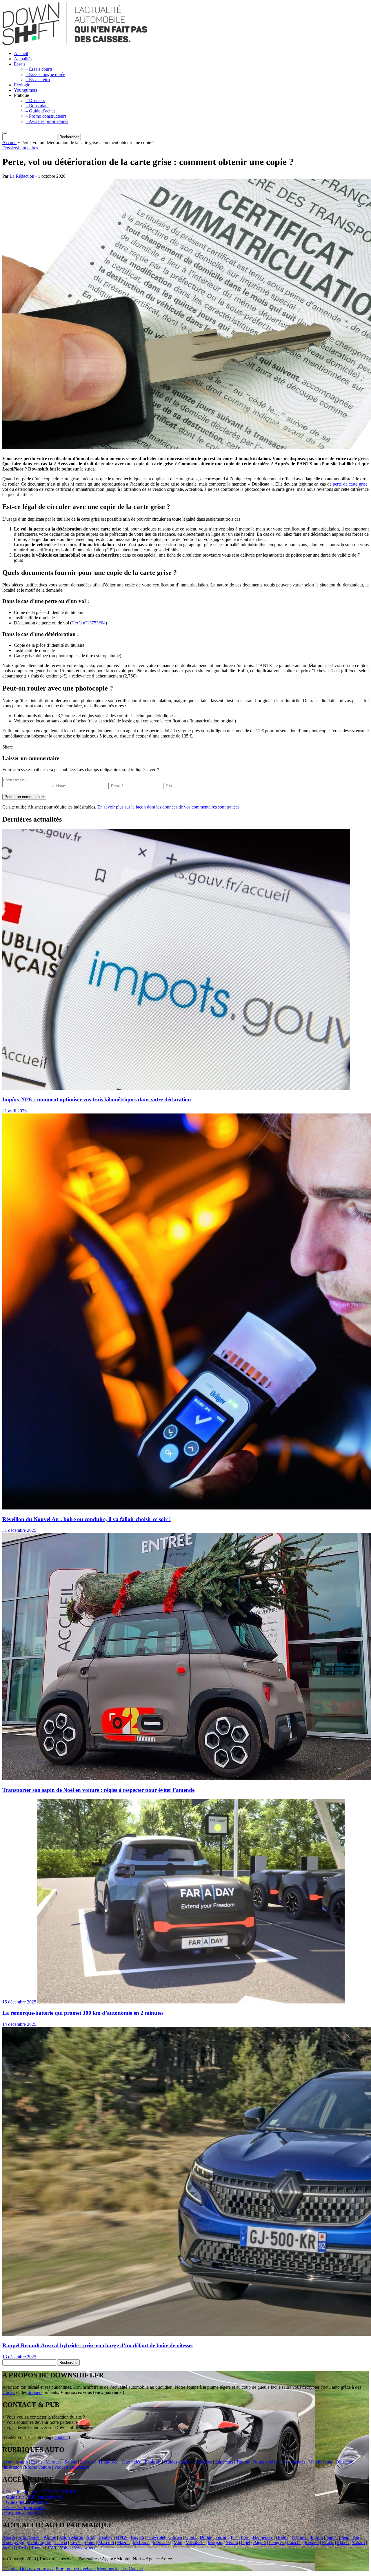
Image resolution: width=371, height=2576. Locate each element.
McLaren (141, 2543)
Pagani (260, 2543)
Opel (246, 2543)
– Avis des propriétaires (47, 121)
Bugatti (137, 2537)
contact (61, 2437)
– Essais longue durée (45, 74)
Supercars (224, 2462)
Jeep (345, 2537)
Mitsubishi (195, 2543)
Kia (356, 2537)
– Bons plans (37, 106)
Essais (20, 64)
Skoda (343, 2543)
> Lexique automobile (22, 2513)
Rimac (328, 2543)
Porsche (294, 2543)
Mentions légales (112, 2569)
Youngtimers (26, 90)
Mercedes (162, 2543)
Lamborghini (39, 2543)
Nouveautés (294, 2462)
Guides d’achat (178, 2462)
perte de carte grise (350, 484)
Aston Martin (71, 2537)
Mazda (123, 2543)
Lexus (76, 2543)
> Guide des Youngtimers (26, 2502)
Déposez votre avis (37, 2569)
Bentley (106, 2537)
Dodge (206, 2537)
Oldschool (345, 2462)
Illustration (12, 2467)
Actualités (23, 59)
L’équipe (10, 2569)
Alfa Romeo (29, 2537)
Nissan (232, 2543)
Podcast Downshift (72, 2467)
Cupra (191, 2537)
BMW (122, 2537)
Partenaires (28, 148)
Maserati (106, 2543)
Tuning (243, 2462)
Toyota (37, 2548)
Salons (71, 2462)
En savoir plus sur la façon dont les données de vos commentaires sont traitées (168, 807)
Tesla (23, 2548)
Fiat (234, 2537)
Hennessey (263, 2537)
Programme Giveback (76, 2569)
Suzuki (9, 2548)
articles (9, 2392)
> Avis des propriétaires (24, 2507)
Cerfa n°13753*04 (89, 623)
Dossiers (10, 148)
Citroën (175, 2537)
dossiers (35, 2392)
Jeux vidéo (132, 2462)
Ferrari (221, 2537)
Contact (136, 2569)
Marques (53, 2462)
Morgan (215, 2543)
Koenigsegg (13, 2543)
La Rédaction (22, 176)
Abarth (9, 2537)
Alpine (50, 2537)
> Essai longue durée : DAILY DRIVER (40, 2492)
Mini (178, 2543)
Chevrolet (156, 2537)
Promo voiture (38, 2467)
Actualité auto (15, 2462)
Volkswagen (85, 2548)
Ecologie (22, 85)
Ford (245, 2537)
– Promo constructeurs (46, 116)
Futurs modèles (266, 2462)
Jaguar (332, 2537)
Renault (312, 2543)
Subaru (358, 2543)
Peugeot (276, 2543)
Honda (282, 2537)
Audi (91, 2537)
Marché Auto (320, 2462)
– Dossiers (35, 100)
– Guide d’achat (40, 111)
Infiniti (317, 2537)
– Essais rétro (38, 80)
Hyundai (300, 2537)
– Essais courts (39, 69)
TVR (52, 2548)
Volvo (65, 2548)
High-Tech (109, 2462)
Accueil (21, 53)
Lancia (61, 2543)
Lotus (90, 2543)
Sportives (203, 2462)
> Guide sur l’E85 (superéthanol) (32, 2497)
